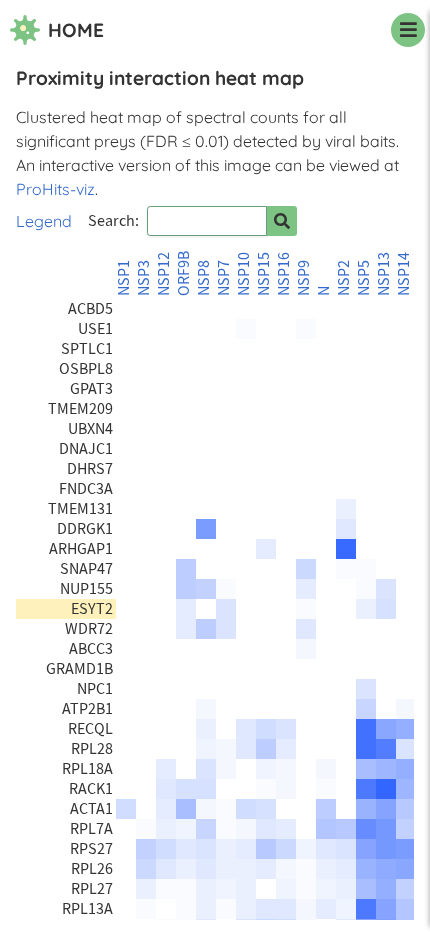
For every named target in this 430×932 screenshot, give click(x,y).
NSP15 (264, 274)
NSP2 (344, 278)
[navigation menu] (408, 30)
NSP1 (124, 278)
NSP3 (144, 278)
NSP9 (304, 278)
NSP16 (284, 274)
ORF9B (184, 273)
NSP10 (244, 274)
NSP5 (364, 278)
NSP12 (164, 274)
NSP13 (384, 274)
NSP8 (204, 278)
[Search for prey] (282, 221)
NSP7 (224, 278)
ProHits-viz (55, 189)
